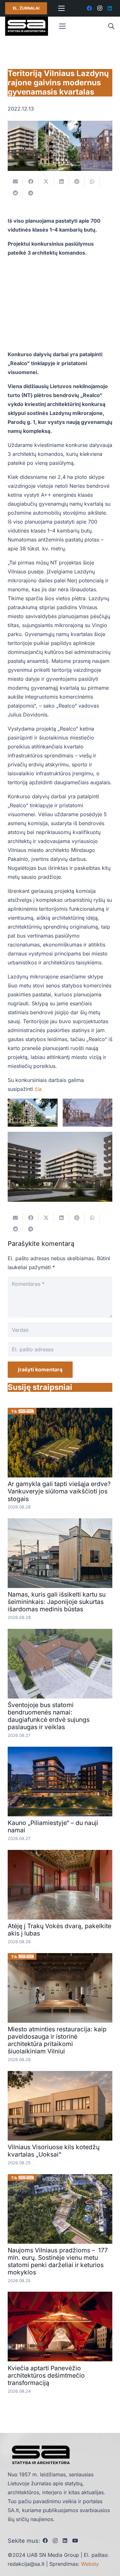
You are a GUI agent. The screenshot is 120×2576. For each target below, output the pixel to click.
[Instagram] (100, 8)
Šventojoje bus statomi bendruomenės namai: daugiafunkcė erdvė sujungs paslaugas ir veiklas (49, 1716)
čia (38, 1089)
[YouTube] (75, 2541)
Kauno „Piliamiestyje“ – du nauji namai (53, 1826)
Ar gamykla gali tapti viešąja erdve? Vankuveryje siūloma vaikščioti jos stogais (59, 1491)
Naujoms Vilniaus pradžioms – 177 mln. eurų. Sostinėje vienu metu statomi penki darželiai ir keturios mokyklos (58, 2261)
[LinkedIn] (110, 8)
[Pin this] (77, 181)
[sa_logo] (27, 26)
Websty (90, 2564)
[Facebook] (89, 8)
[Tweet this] (46, 181)
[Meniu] (61, 8)
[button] (111, 26)
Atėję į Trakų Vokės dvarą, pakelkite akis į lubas (60, 1930)
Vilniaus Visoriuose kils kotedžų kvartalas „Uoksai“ (54, 2151)
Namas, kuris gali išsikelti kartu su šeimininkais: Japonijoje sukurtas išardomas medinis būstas (57, 1602)
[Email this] (15, 181)
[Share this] (31, 181)
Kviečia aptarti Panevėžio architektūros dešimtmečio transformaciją (46, 2375)
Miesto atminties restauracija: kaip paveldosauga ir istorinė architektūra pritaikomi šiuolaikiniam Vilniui (57, 2040)
